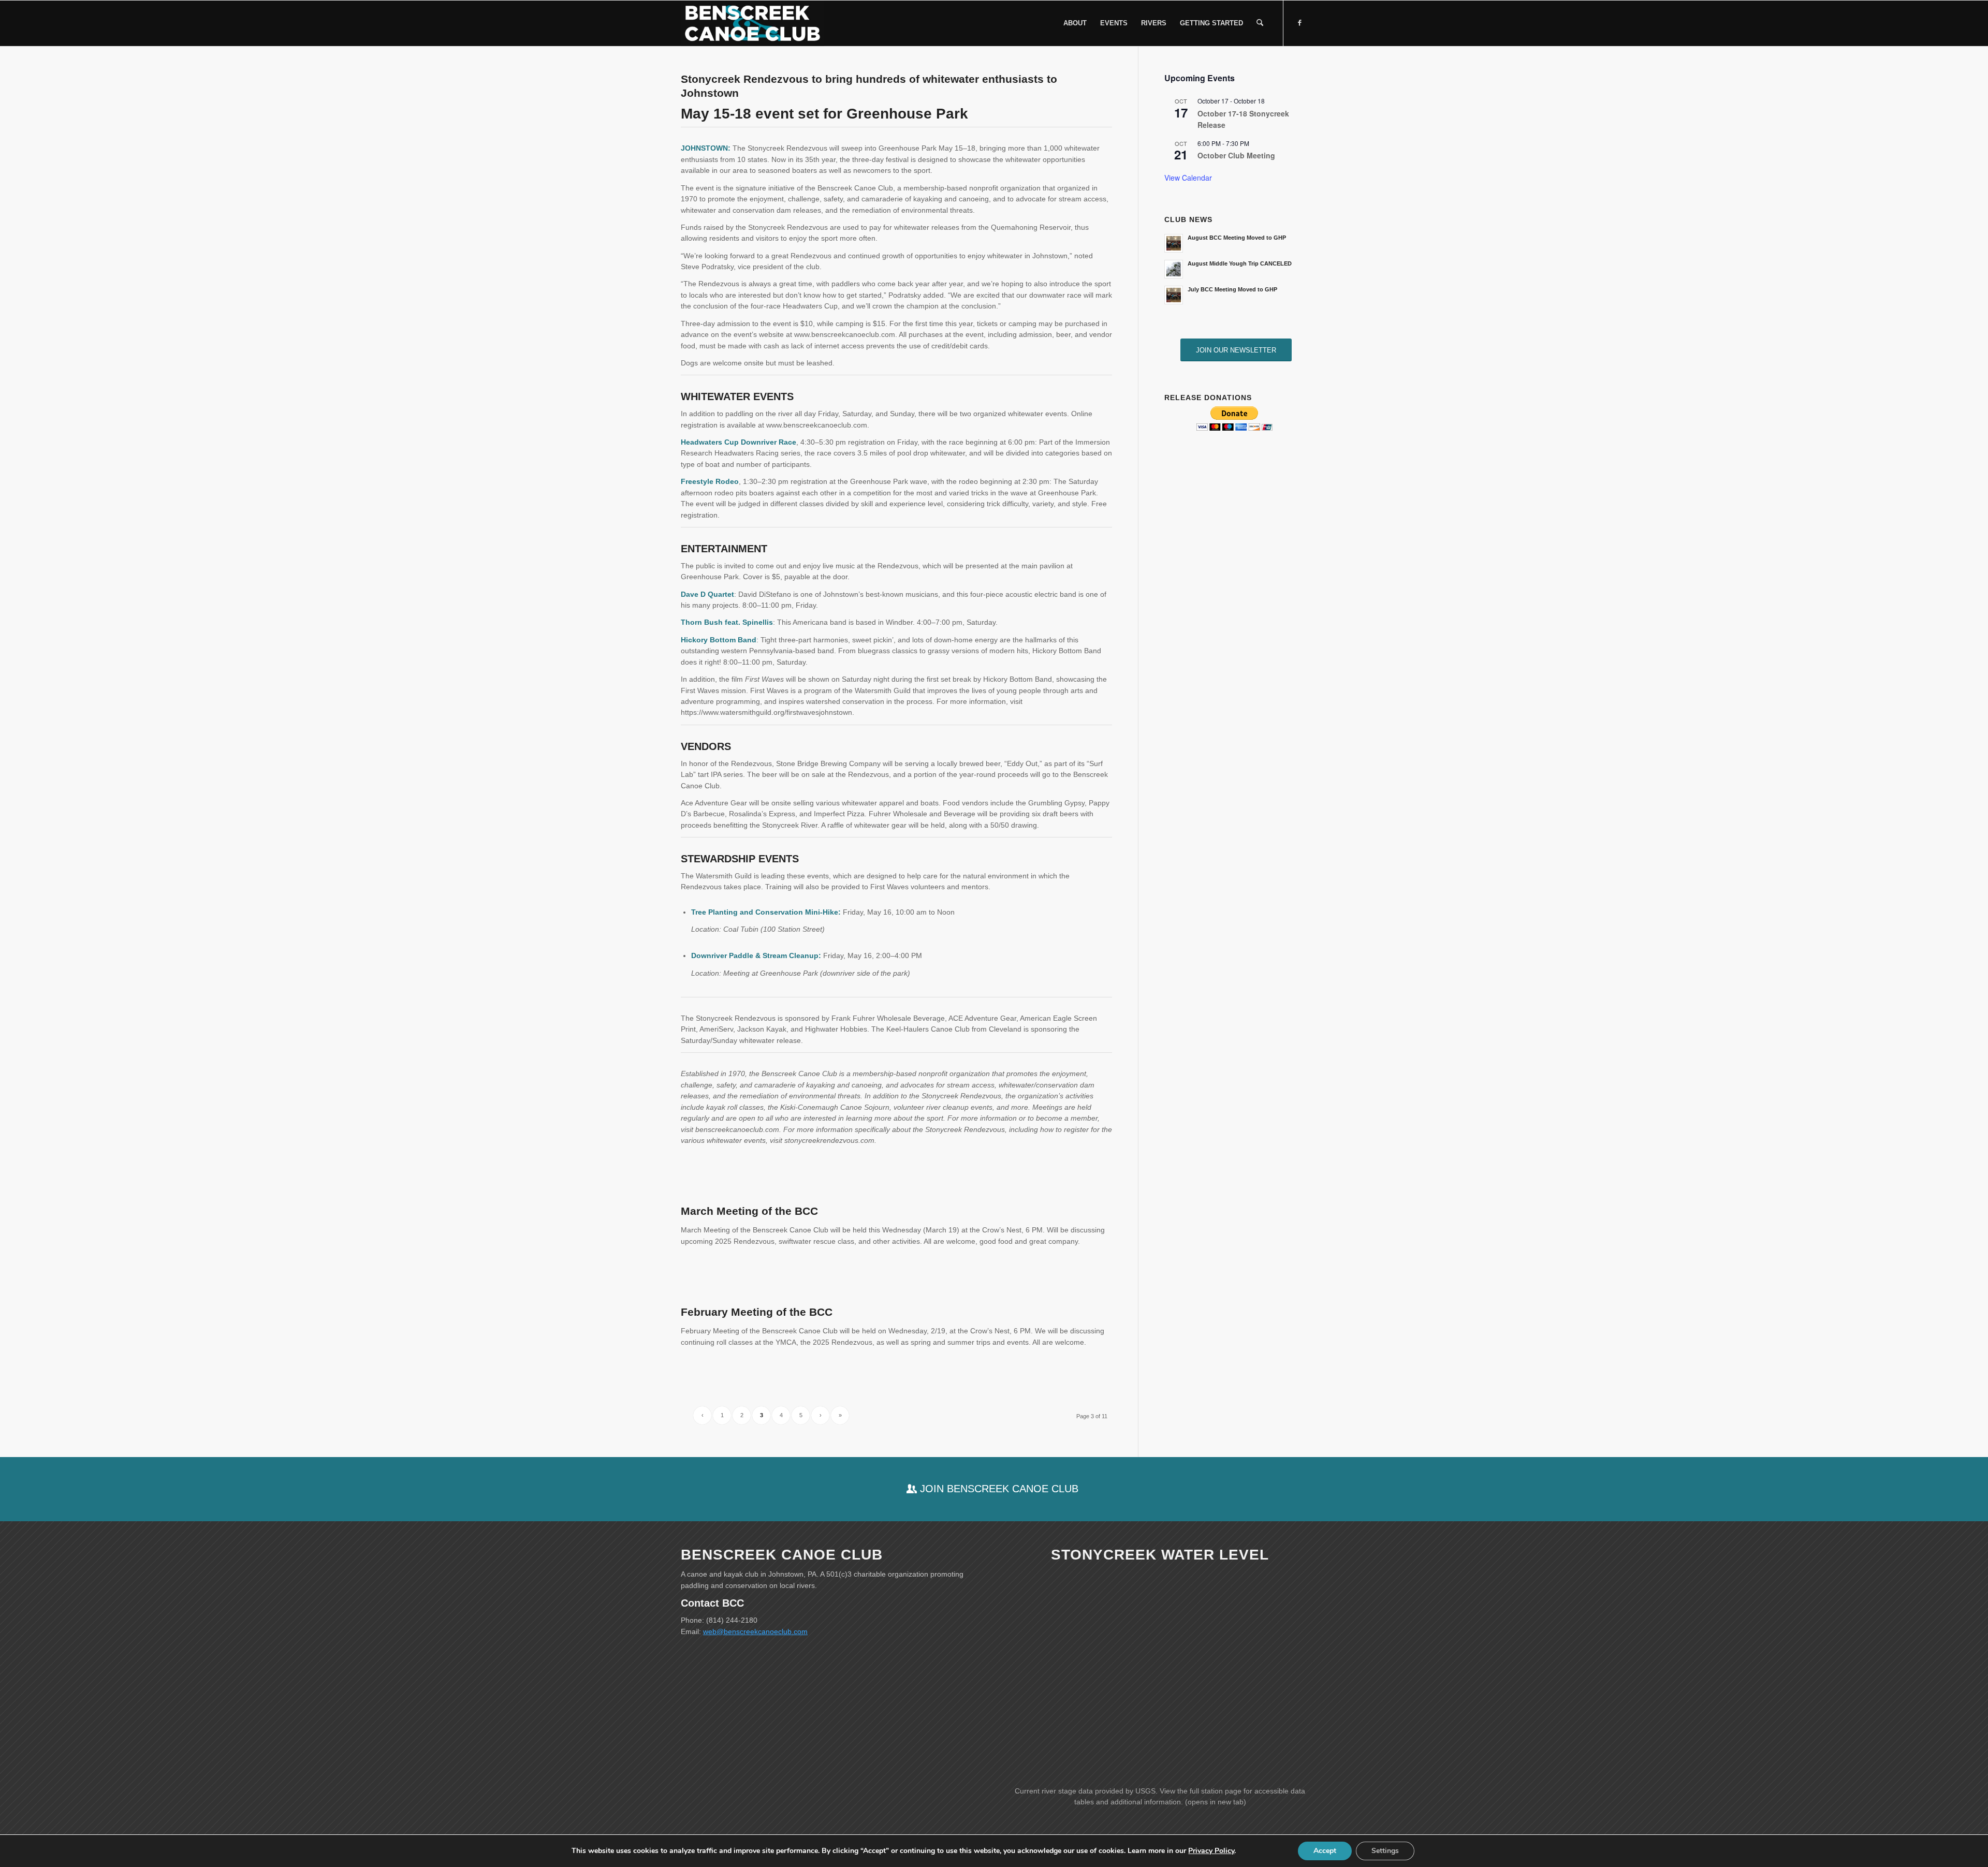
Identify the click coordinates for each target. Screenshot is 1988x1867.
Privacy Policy (1211, 1851)
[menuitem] (1075, 23)
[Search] (1260, 23)
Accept (1325, 1851)
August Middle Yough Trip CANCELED (1240, 263)
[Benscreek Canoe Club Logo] (752, 23)
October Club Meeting (1236, 155)
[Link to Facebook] (1299, 23)
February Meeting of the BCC (757, 1312)
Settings (1385, 1851)
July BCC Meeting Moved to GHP (1232, 289)
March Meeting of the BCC (749, 1211)
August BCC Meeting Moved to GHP (1237, 238)
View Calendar (1188, 178)
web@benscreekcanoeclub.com (755, 1631)
